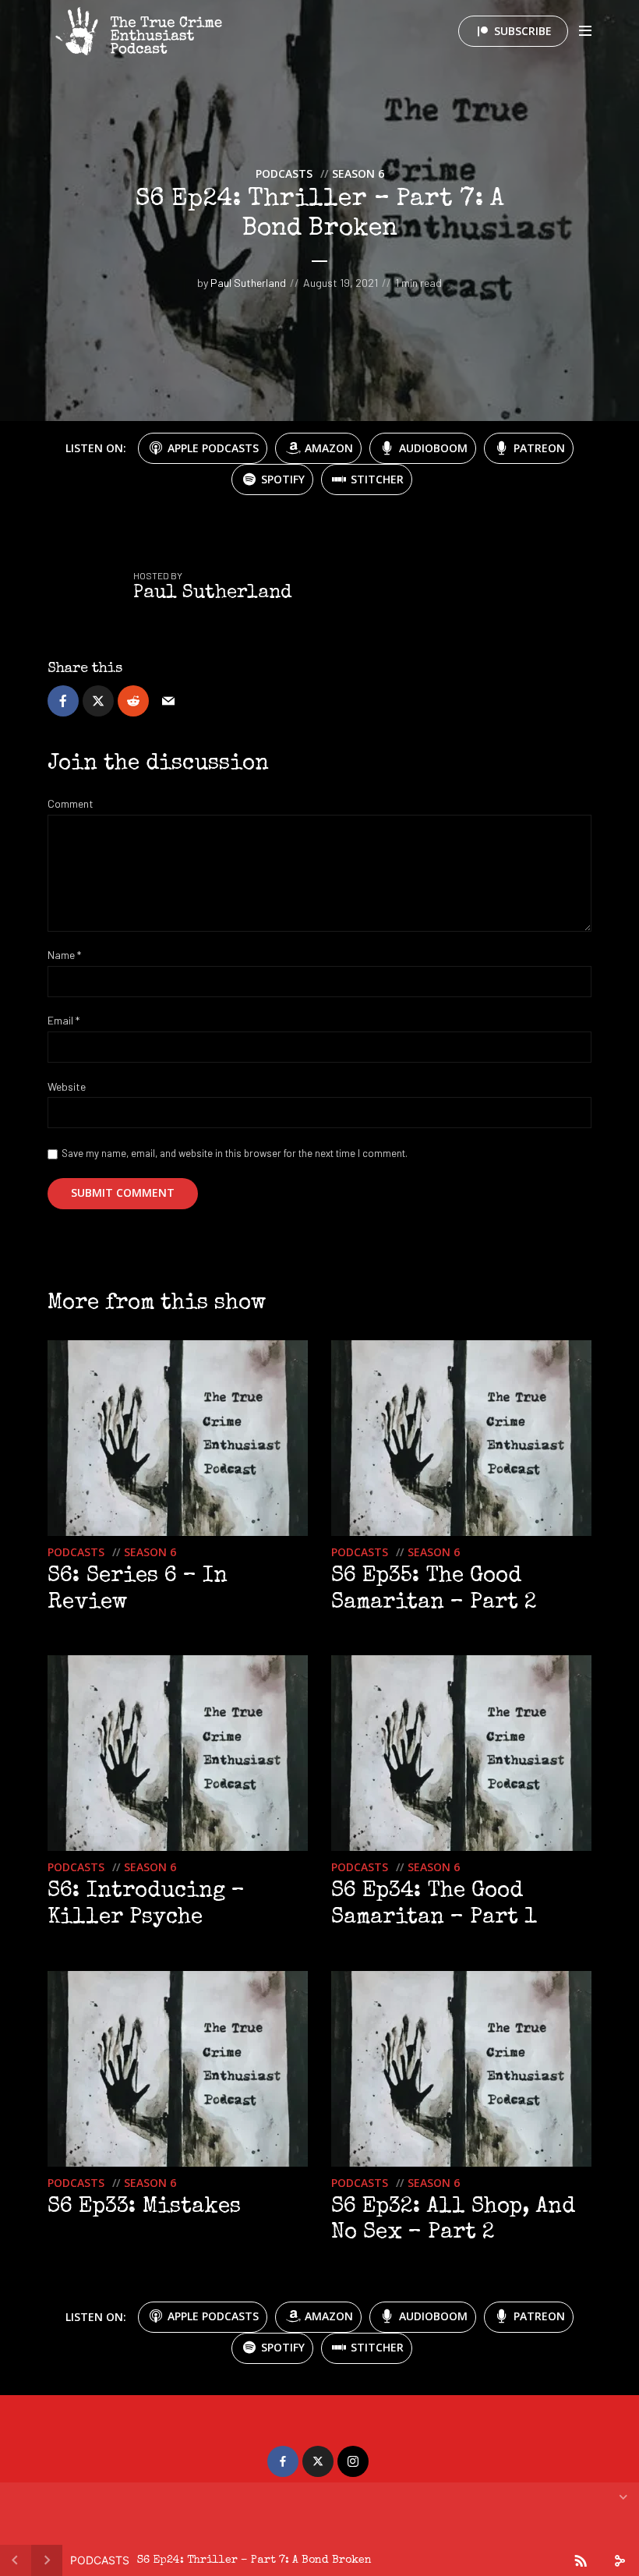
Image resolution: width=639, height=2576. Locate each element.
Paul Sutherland (248, 283)
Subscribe (523, 31)
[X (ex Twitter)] (318, 2461)
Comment (71, 804)
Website (67, 1087)
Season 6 (358, 173)
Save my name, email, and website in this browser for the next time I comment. (235, 1153)
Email (64, 1021)
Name (64, 955)
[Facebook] (283, 2461)
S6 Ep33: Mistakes (144, 2207)
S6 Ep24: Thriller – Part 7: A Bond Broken (254, 2560)
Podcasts (284, 173)
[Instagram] (353, 2461)
